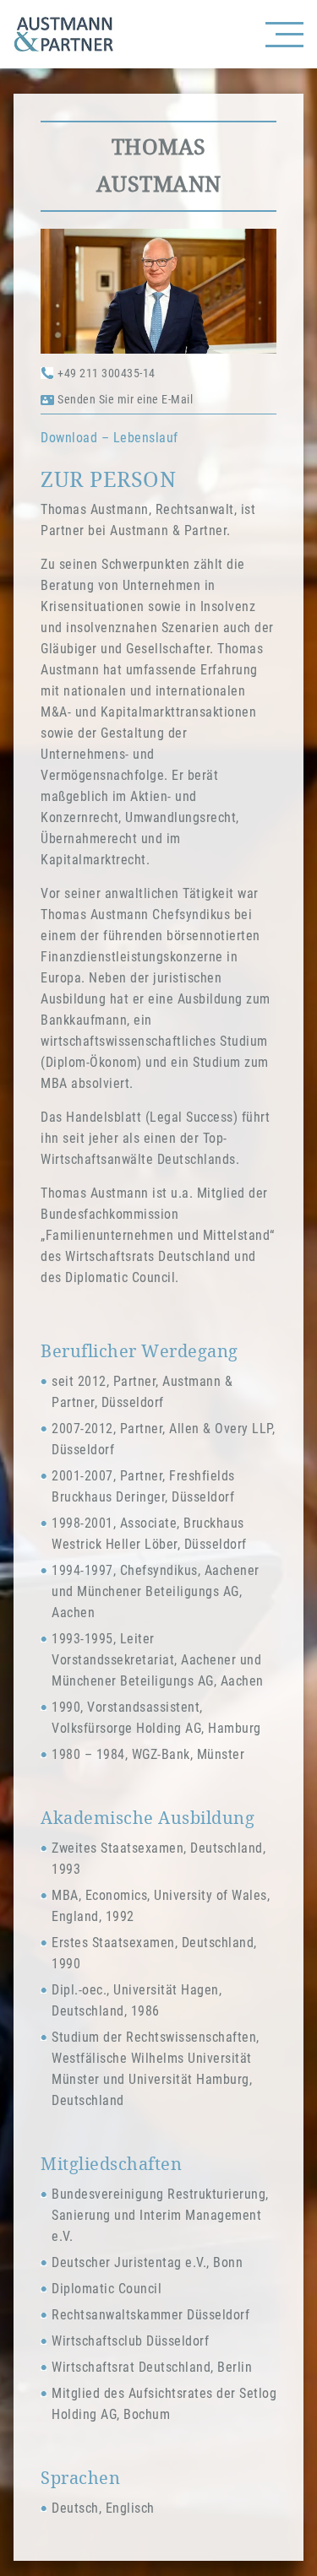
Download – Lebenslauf (109, 438)
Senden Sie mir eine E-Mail (125, 399)
